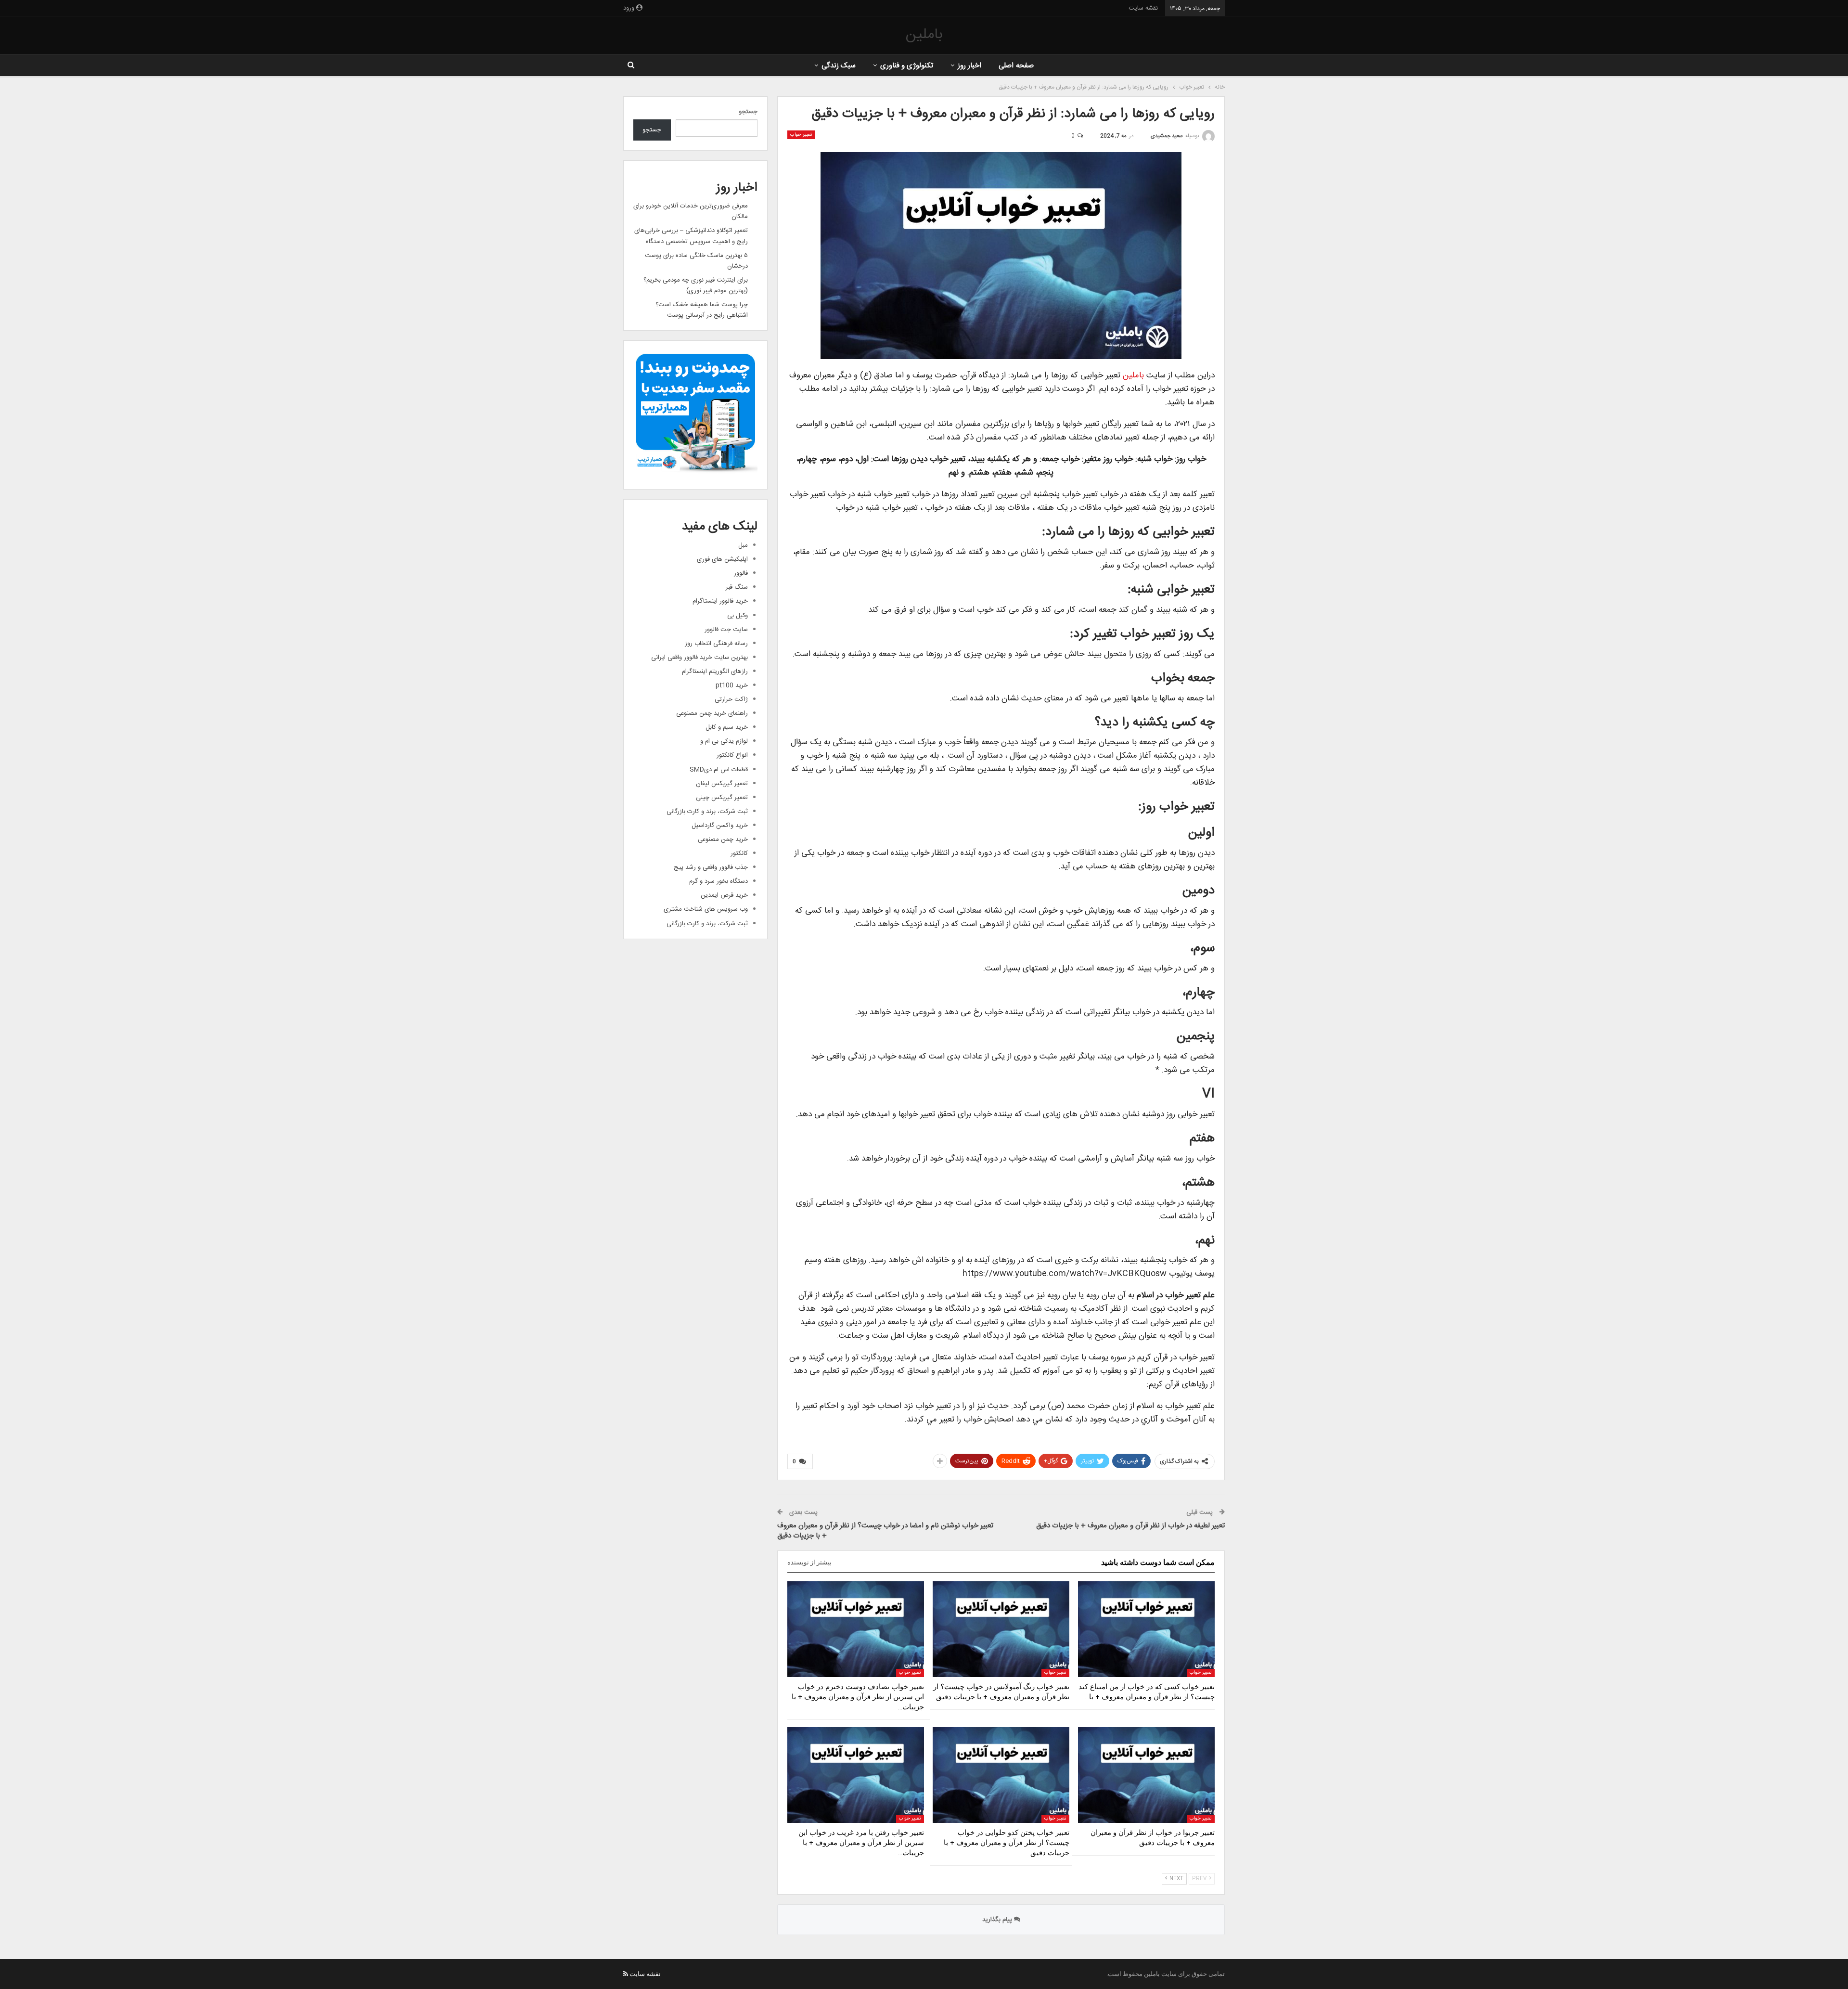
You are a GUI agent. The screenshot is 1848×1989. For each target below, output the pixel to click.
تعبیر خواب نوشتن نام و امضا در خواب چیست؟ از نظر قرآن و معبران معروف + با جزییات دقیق (885, 1531)
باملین (924, 35)
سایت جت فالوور (726, 630)
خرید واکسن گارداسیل (720, 826)
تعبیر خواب (801, 135)
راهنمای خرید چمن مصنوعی (712, 713)
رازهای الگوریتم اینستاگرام (715, 672)
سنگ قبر (737, 587)
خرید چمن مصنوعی (723, 840)
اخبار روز (969, 66)
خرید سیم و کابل (727, 727)
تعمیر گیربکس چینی (722, 798)
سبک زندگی (839, 66)
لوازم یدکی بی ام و (724, 741)
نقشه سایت (1143, 8)
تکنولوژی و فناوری (907, 66)
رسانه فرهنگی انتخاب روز (716, 644)
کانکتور (739, 853)
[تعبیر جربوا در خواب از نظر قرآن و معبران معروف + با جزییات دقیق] (1146, 1775)
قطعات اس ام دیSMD (719, 770)
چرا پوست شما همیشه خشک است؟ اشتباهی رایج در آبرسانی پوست (702, 310)
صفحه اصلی (1016, 66)
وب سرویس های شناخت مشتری (706, 909)
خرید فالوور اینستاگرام (720, 601)
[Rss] (626, 1974)
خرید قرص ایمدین (724, 895)
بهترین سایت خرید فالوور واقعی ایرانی (699, 658)
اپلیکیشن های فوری (722, 559)
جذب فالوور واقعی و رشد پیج (711, 867)
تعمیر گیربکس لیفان (722, 784)
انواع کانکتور (732, 755)
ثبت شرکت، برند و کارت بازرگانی (707, 812)
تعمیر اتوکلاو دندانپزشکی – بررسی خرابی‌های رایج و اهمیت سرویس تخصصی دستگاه (691, 236)
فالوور (741, 573)
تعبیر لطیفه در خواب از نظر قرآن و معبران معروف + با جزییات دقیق (1130, 1526)
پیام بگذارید (998, 1920)
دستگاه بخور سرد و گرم (719, 881)
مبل (743, 545)
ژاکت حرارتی (731, 699)
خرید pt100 (732, 685)
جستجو (748, 112)
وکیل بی (738, 616)
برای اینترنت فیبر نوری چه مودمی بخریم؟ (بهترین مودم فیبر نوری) (696, 285)
